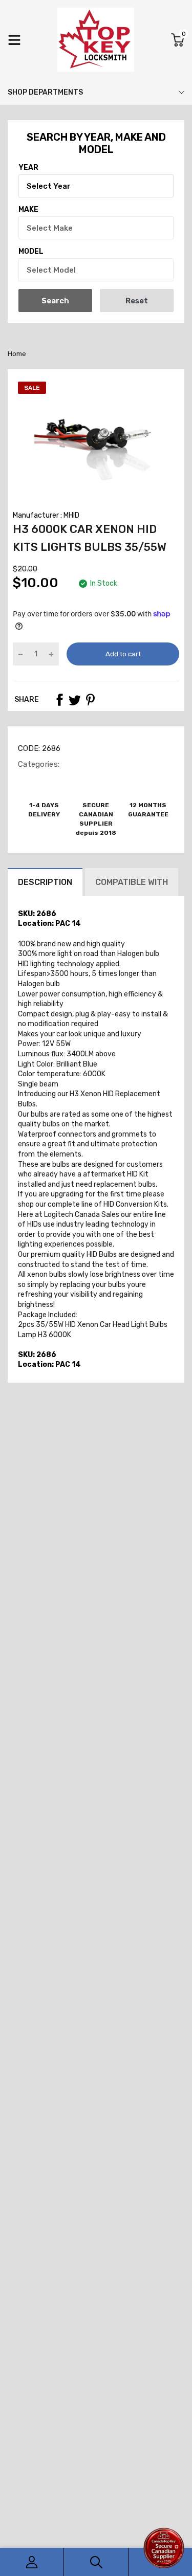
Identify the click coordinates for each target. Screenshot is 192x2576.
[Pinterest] (90, 700)
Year (28, 168)
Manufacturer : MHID (46, 515)
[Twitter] (75, 700)
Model (31, 251)
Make (28, 209)
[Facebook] (59, 700)
